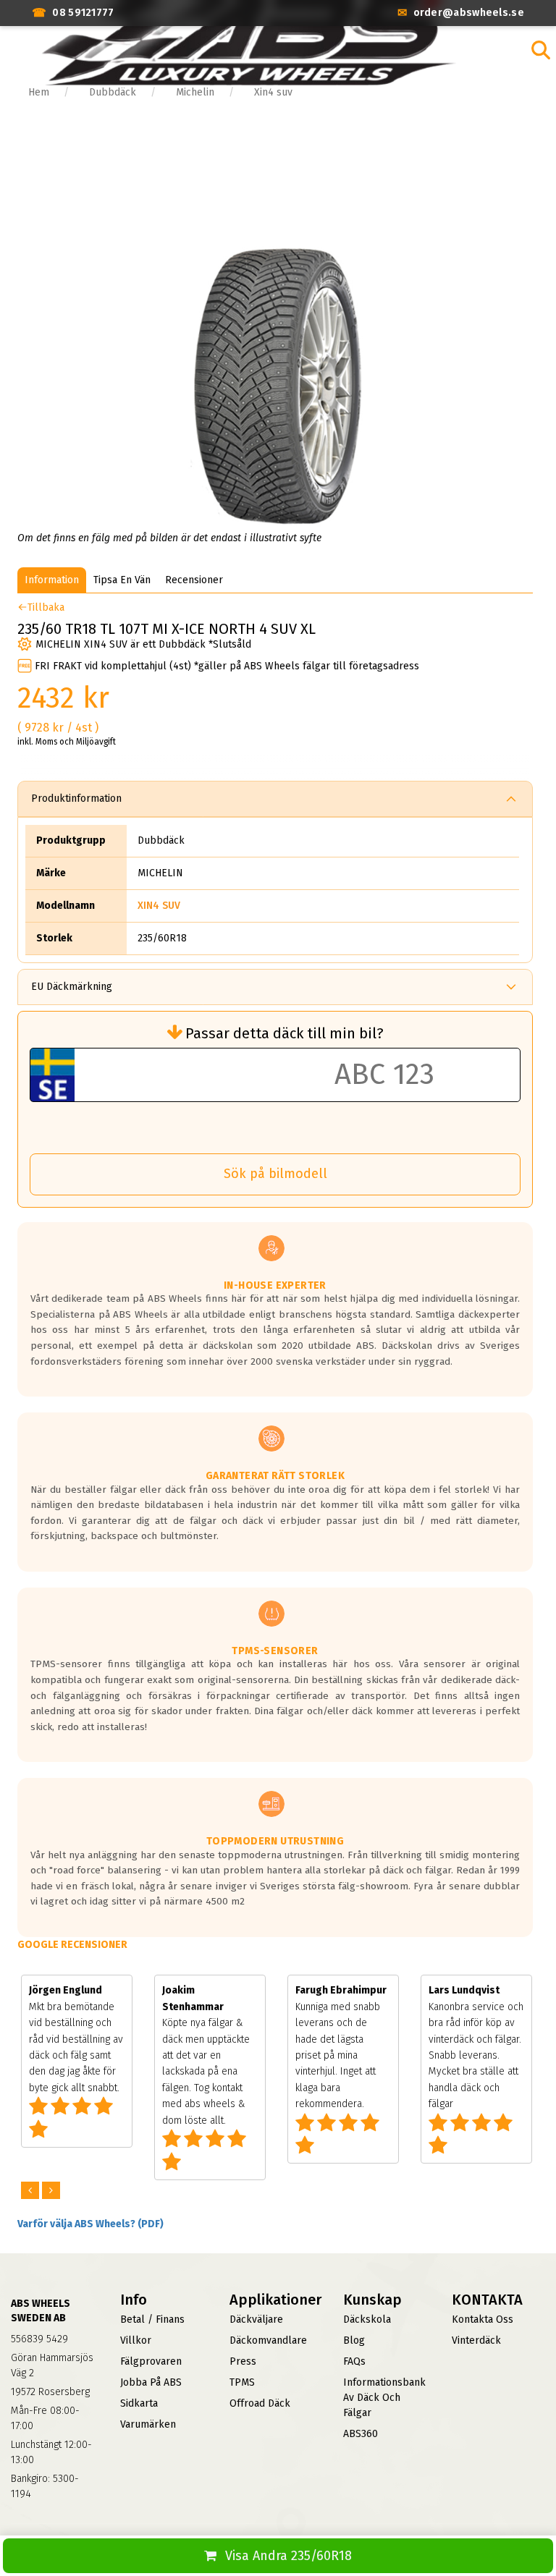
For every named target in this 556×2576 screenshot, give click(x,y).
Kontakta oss (483, 2319)
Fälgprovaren (151, 2361)
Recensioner (194, 580)
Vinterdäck (476, 2340)
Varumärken (148, 2424)
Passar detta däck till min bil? (285, 1033)
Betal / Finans (152, 2319)
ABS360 (361, 2434)
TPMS (242, 2382)
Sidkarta (139, 2403)
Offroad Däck (260, 2403)
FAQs (354, 2361)
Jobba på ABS (151, 2382)
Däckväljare (256, 2319)
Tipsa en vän (122, 580)
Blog (354, 2340)
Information (52, 580)
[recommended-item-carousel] (31, 2191)
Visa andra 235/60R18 (288, 2556)
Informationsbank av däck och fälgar (384, 2398)
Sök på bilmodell (275, 1174)
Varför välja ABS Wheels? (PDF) (90, 2224)
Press (243, 2361)
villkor (136, 2340)
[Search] (541, 50)
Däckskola (367, 2319)
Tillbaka (46, 607)
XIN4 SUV (159, 906)
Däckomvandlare (268, 2340)
